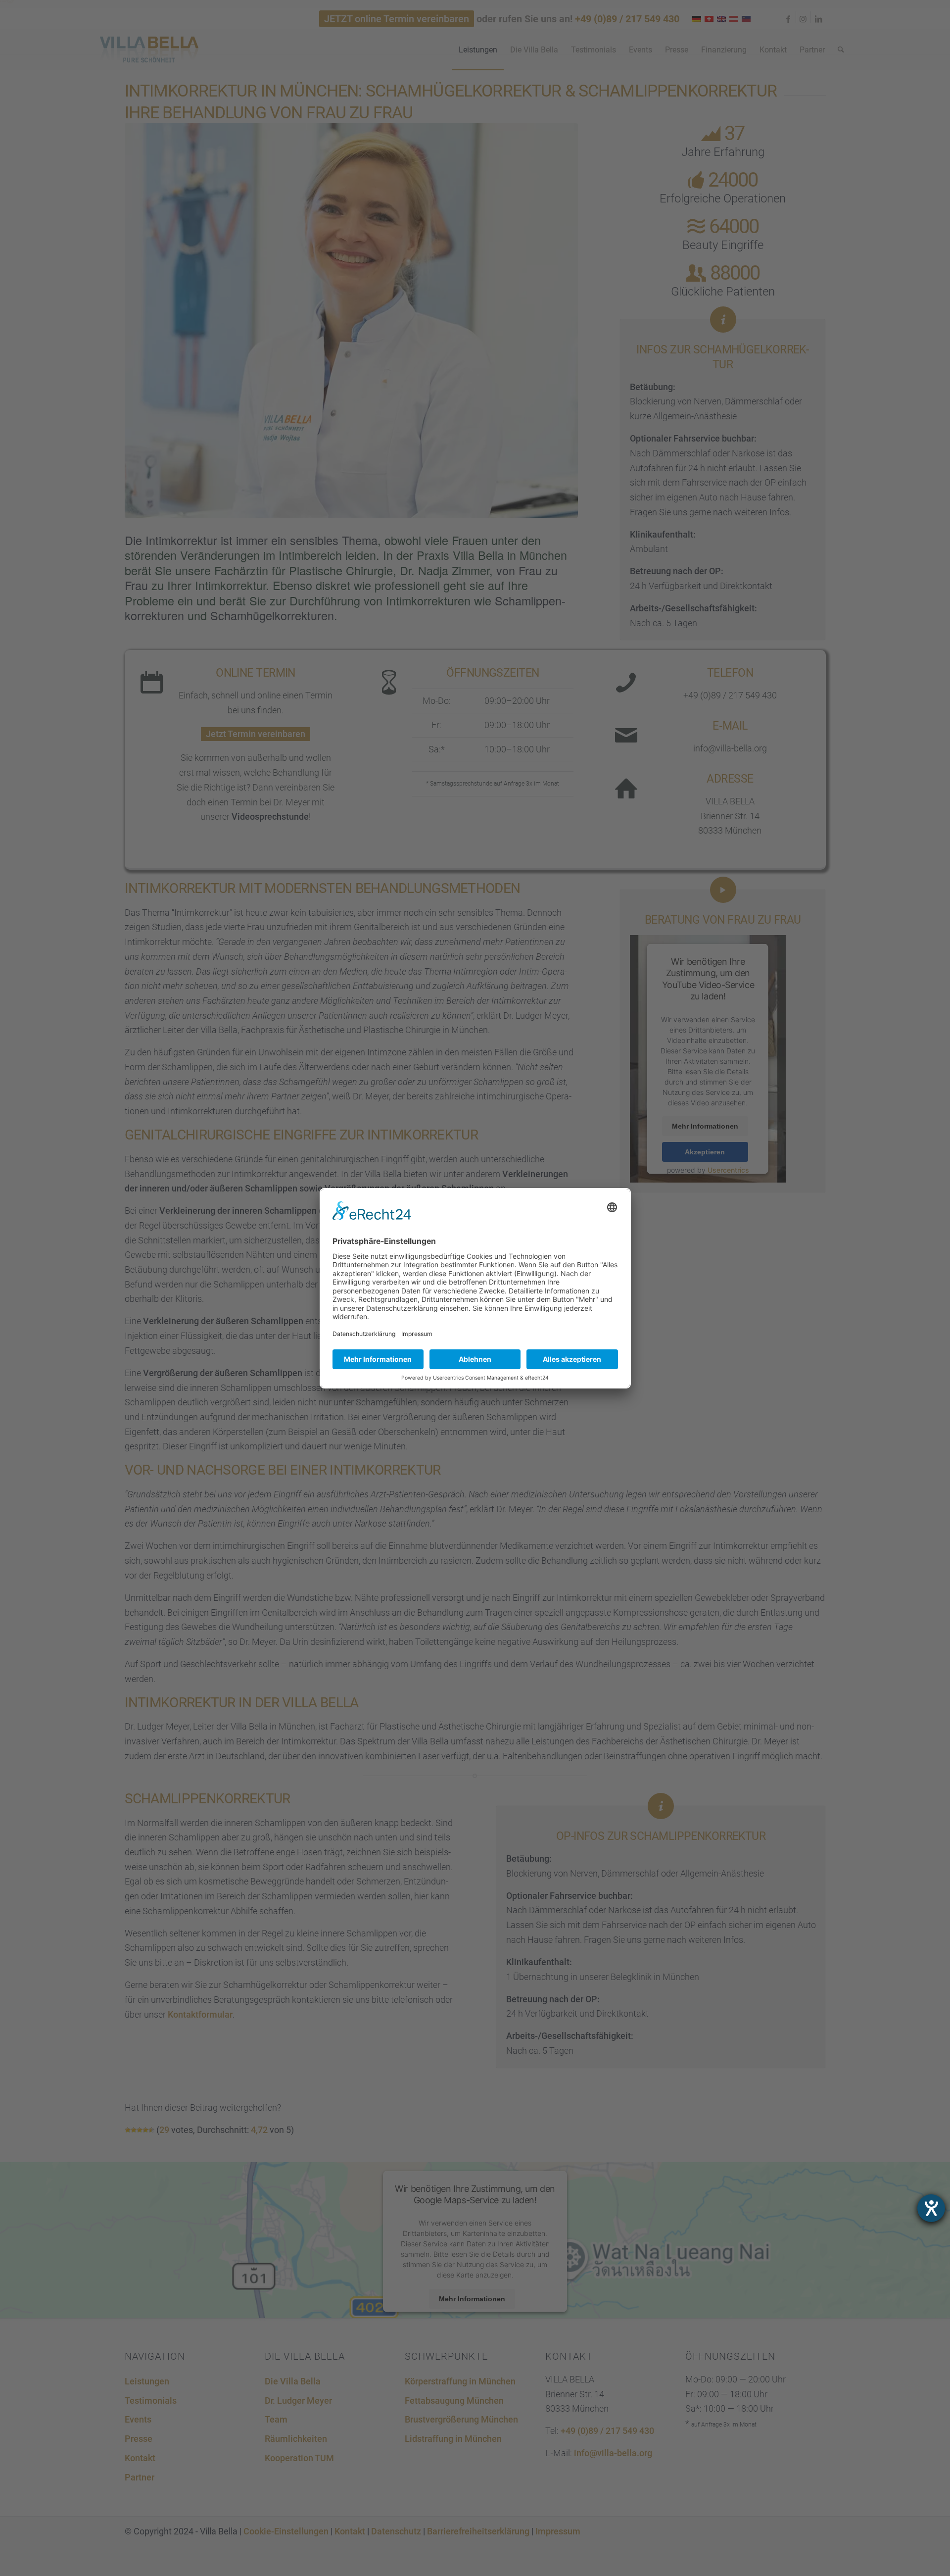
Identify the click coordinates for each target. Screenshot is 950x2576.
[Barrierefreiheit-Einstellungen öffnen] (931, 2208)
